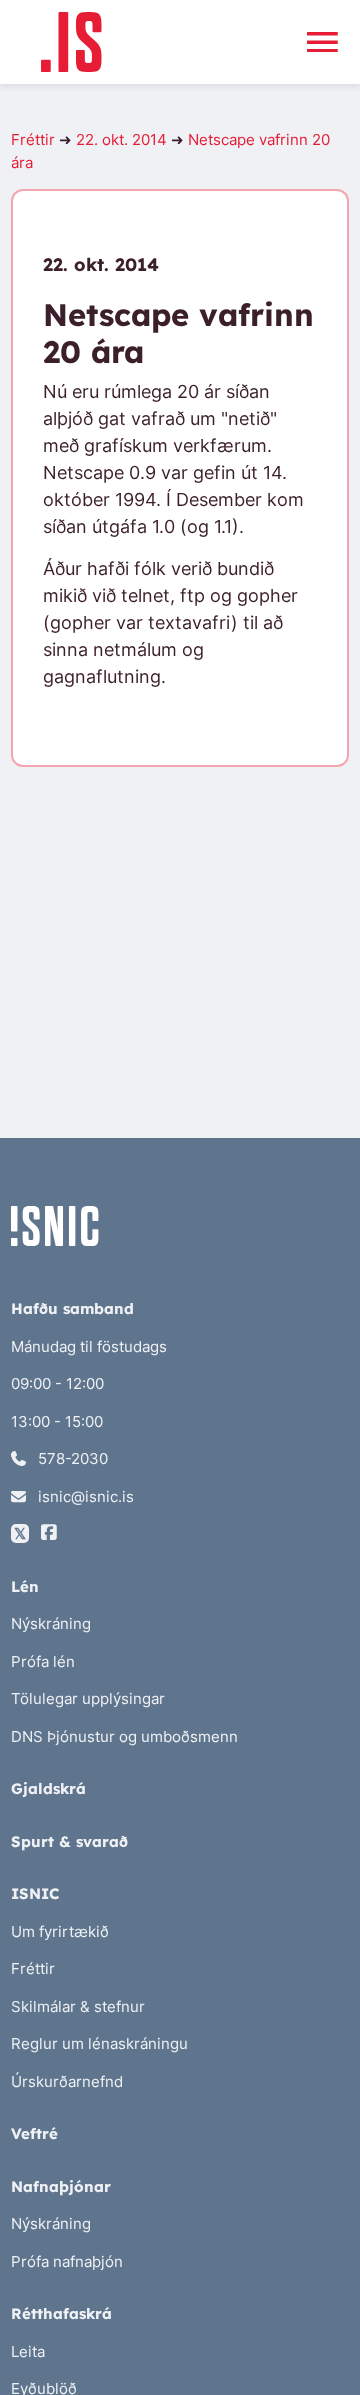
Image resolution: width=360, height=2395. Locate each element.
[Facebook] (49, 1533)
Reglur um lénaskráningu (99, 2043)
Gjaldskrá (48, 1788)
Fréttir (33, 139)
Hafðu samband (72, 1308)
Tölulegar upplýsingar (88, 1698)
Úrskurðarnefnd (67, 2081)
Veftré (34, 2133)
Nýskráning (51, 1623)
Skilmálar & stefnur (78, 2006)
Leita (28, 2351)
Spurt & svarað (69, 1841)
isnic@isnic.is (84, 1496)
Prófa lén (43, 1661)
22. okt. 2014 (121, 139)
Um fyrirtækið (60, 1931)
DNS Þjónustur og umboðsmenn (124, 1736)
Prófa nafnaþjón (67, 2261)
